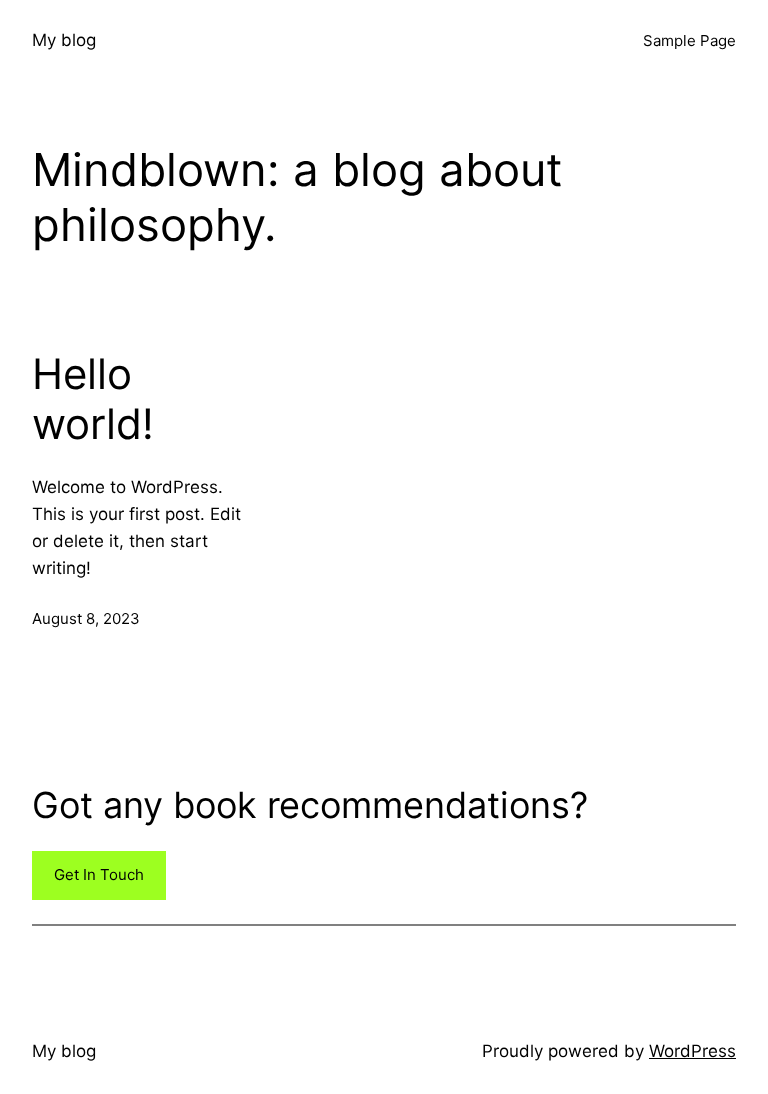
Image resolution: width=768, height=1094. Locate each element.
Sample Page (689, 40)
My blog (64, 40)
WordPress (692, 1051)
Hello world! (93, 399)
